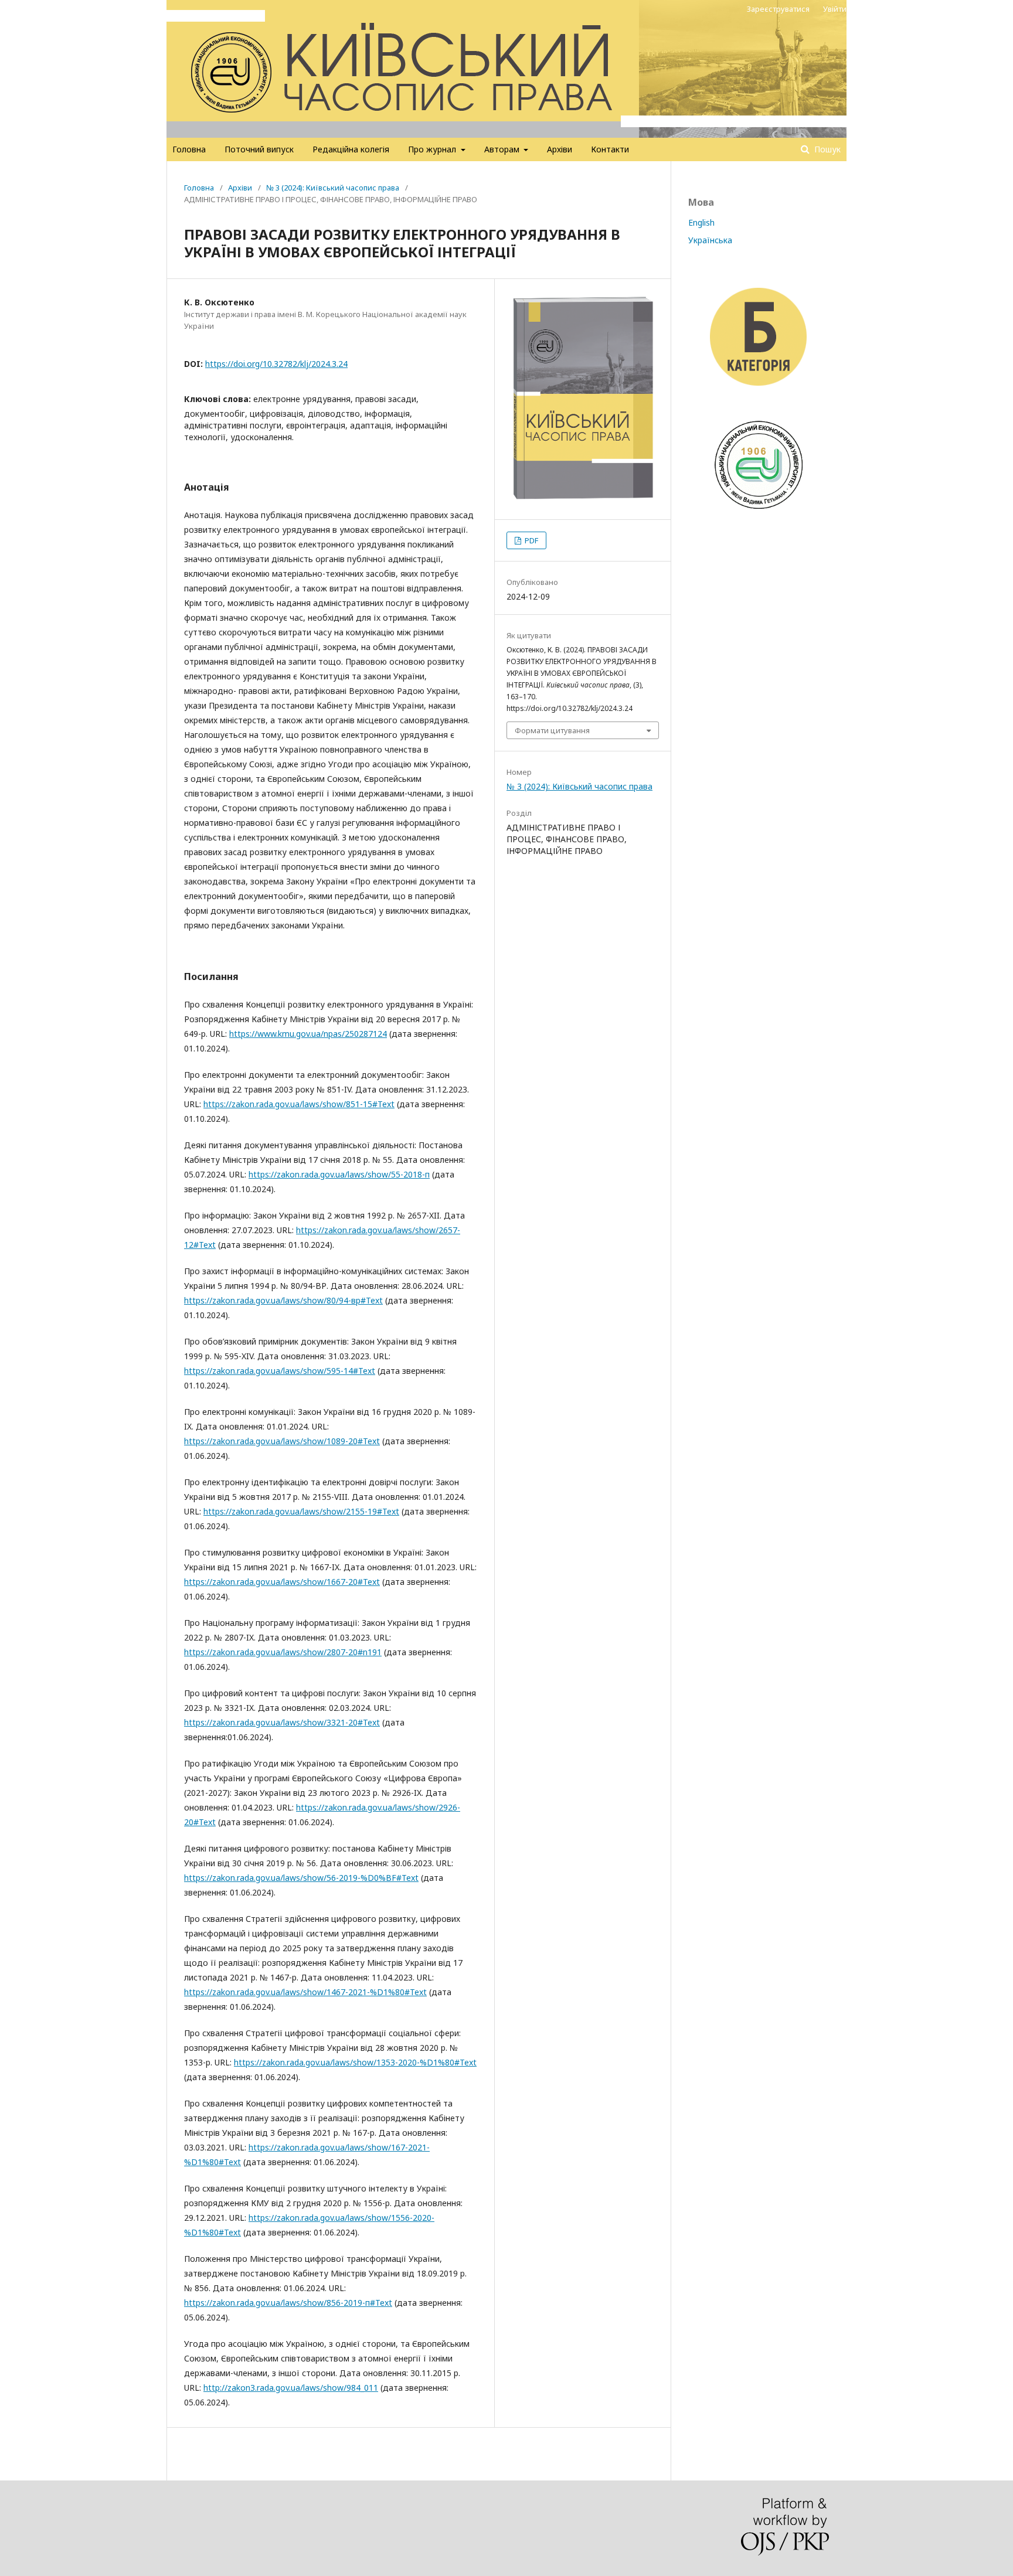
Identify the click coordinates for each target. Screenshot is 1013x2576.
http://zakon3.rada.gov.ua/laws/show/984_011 (291, 2388)
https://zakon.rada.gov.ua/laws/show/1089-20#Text (282, 1441)
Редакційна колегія (351, 149)
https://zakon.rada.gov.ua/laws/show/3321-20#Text (282, 1722)
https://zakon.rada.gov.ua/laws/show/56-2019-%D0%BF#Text (301, 1878)
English (701, 222)
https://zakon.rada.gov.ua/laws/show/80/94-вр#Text (283, 1300)
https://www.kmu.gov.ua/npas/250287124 (308, 1034)
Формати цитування (552, 730)
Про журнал (433, 149)
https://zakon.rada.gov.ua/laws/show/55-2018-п (339, 1174)
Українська (710, 240)
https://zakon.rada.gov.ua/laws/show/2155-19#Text (301, 1511)
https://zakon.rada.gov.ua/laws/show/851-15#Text (299, 1104)
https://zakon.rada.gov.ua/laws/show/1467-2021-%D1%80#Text (305, 1992)
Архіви (560, 149)
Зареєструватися (778, 9)
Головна (189, 149)
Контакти (610, 149)
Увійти (835, 9)
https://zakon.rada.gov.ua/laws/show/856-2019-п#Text (288, 2303)
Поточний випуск (259, 149)
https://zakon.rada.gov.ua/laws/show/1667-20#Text (282, 1582)
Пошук (826, 149)
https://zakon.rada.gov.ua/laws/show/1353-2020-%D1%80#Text (355, 2062)
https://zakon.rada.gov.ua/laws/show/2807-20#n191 (283, 1652)
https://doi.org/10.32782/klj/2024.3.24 (276, 364)
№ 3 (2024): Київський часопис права (333, 188)
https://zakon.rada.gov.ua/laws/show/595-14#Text (280, 1371)
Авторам (503, 149)
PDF (531, 540)
